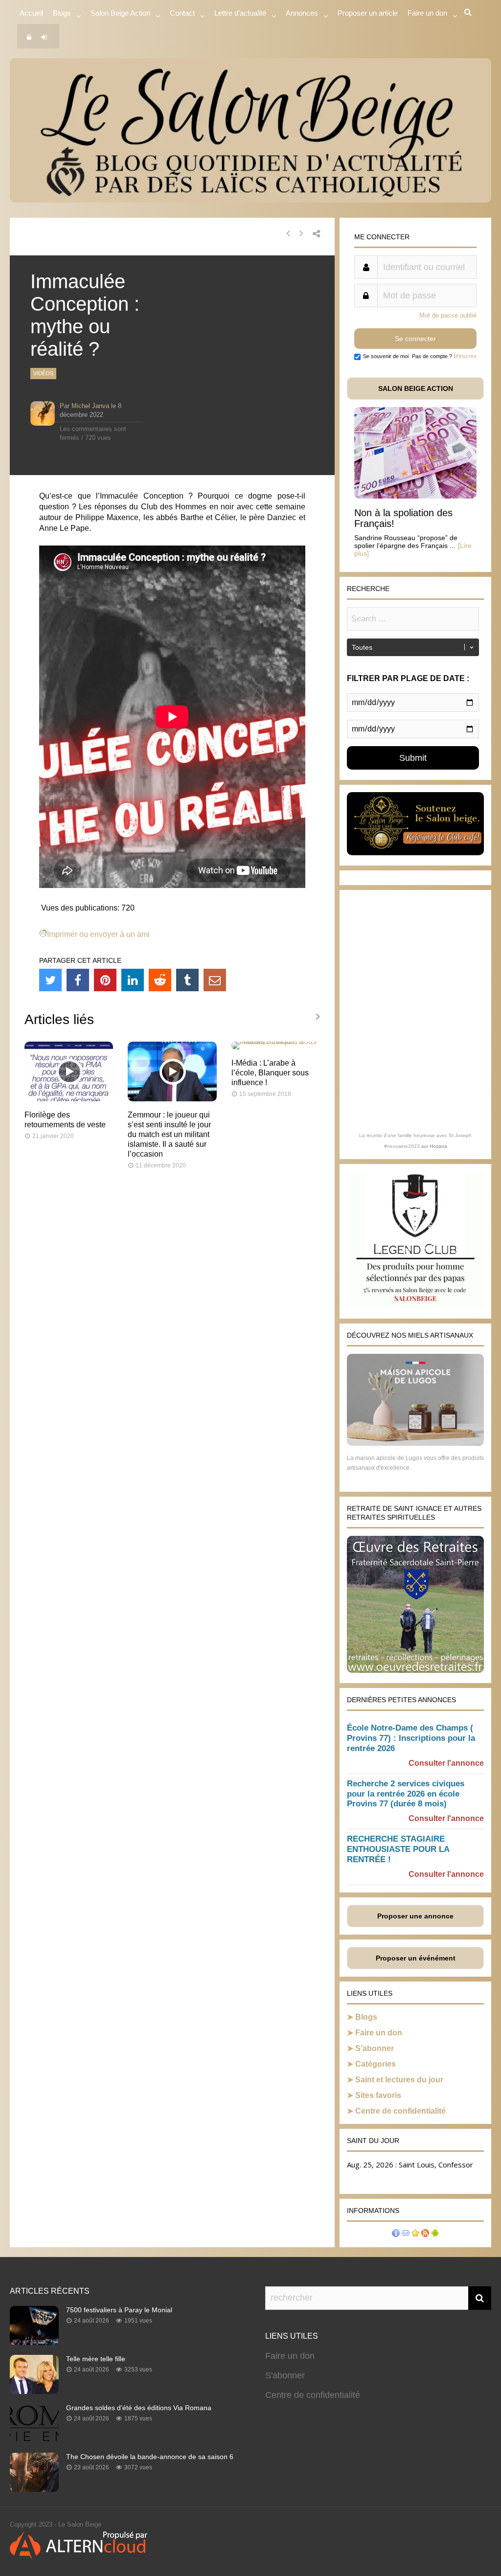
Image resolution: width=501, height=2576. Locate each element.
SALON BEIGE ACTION (416, 388)
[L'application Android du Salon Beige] (435, 2234)
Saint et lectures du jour (399, 2080)
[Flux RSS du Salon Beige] (425, 2234)
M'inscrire (465, 356)
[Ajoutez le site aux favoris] (415, 2234)
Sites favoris (378, 2095)
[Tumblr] (187, 980)
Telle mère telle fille (96, 2359)
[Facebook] (78, 980)
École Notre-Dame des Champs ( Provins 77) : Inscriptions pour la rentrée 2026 (411, 1738)
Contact (182, 13)
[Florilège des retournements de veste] (69, 1099)
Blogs (62, 13)
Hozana (438, 1146)
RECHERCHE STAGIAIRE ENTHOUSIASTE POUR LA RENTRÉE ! (398, 1849)
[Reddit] (160, 980)
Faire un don (379, 2033)
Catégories (376, 2064)
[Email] (215, 980)
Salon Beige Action (120, 13)
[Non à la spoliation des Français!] (415, 496)
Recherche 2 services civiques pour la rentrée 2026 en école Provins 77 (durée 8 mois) (406, 1794)
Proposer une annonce (415, 1916)
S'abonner (285, 2375)
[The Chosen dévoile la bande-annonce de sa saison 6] (34, 2489)
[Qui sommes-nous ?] (396, 2234)
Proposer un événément (416, 1958)
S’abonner (375, 2048)
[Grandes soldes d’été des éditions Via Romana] (34, 2440)
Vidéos (43, 373)
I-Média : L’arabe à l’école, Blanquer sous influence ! (270, 1073)
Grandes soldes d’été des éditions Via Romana (139, 2408)
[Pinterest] (105, 980)
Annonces (302, 13)
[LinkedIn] (133, 980)
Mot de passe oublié (448, 315)
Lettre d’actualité (240, 13)
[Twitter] (50, 980)
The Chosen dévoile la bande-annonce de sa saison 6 (150, 2457)
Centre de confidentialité (400, 2111)
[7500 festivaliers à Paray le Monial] (34, 2342)
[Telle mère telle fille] (34, 2391)
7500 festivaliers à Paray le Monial (119, 2310)
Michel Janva (90, 406)
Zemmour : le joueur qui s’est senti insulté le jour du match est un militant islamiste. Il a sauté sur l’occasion (169, 1134)
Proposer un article (368, 13)
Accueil (31, 13)
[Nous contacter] (406, 2234)
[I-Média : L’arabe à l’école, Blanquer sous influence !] (276, 1041)
